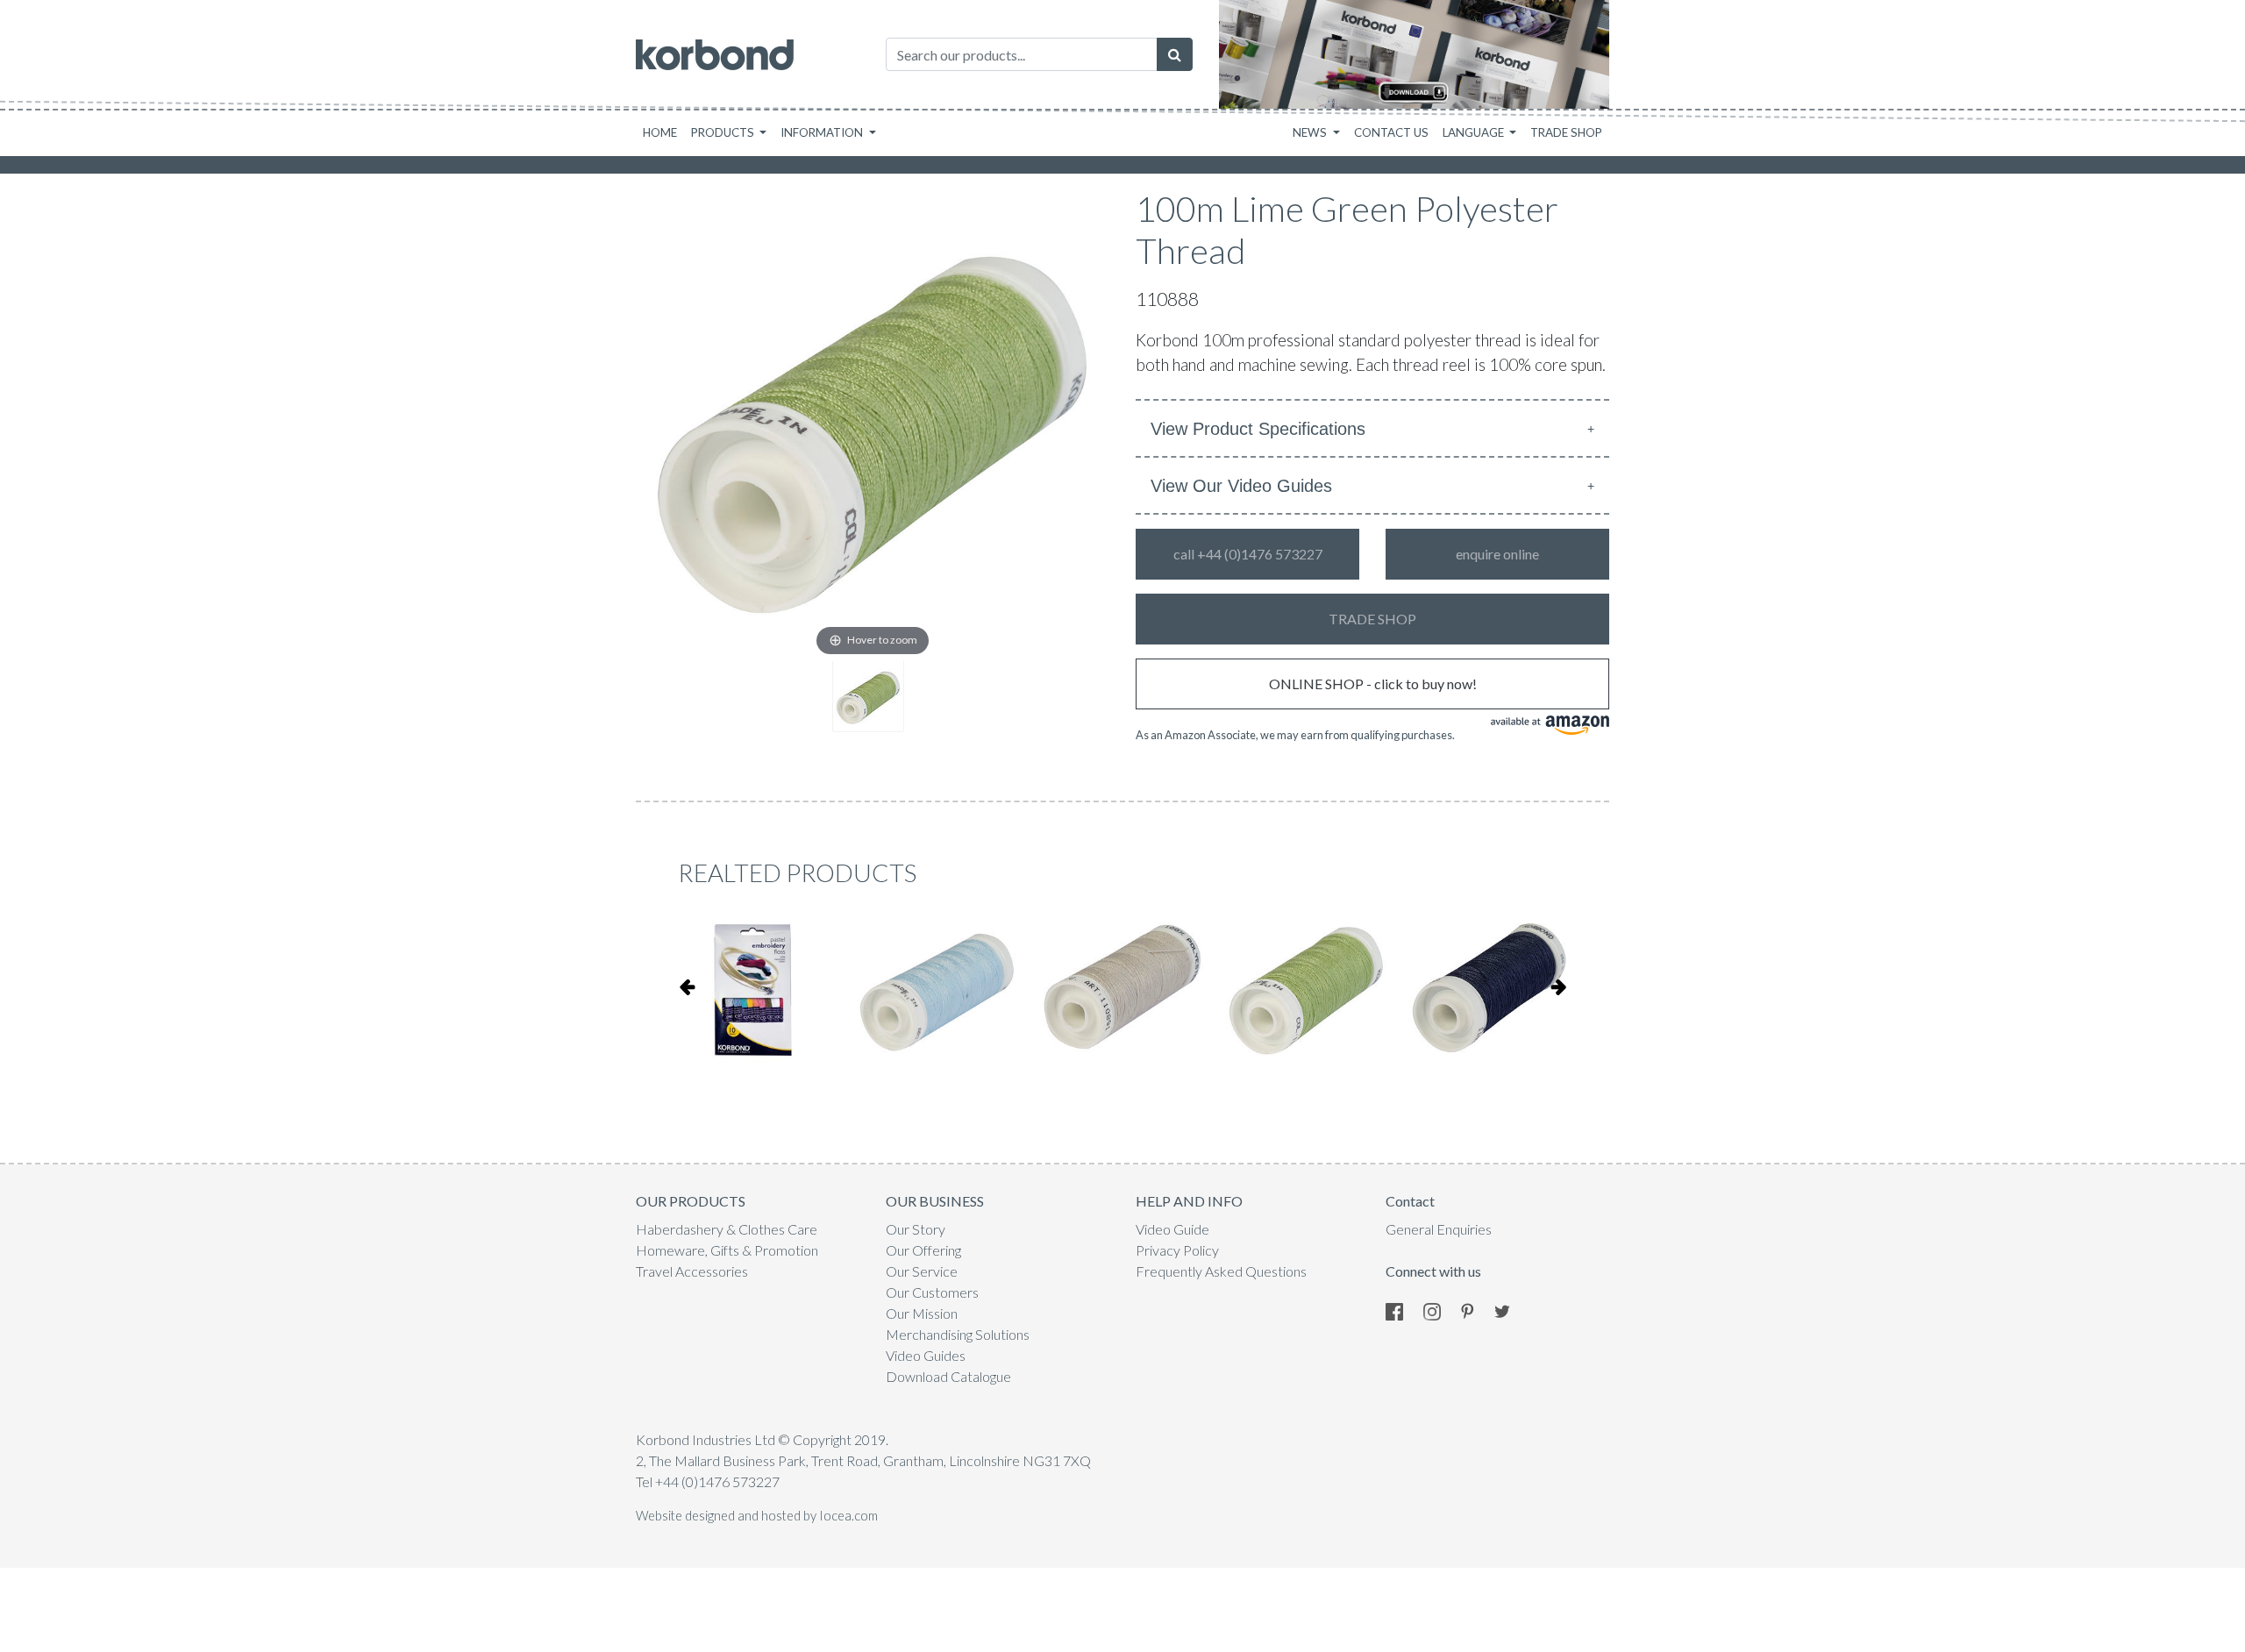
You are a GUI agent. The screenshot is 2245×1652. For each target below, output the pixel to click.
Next (1558, 986)
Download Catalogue (948, 1376)
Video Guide (1172, 1229)
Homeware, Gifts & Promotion (727, 1250)
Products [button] (724, 132)
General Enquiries (1439, 1229)
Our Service (922, 1271)
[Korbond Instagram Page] (1441, 1310)
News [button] (1311, 132)
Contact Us (1391, 132)
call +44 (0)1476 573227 (1248, 554)
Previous (687, 986)
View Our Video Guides (1241, 486)
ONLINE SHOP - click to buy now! (1373, 684)
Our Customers (932, 1292)
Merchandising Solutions (958, 1334)
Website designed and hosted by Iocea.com (757, 1516)
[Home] (715, 55)
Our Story (916, 1229)
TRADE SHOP (1372, 619)
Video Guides (926, 1355)
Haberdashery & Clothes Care (727, 1229)
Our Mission (922, 1313)
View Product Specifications (1258, 429)
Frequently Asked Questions (1221, 1271)
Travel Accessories (692, 1271)
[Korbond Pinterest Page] (1476, 1310)
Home (660, 132)
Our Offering (923, 1250)
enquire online (1497, 554)
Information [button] (823, 132)
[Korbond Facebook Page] (1403, 1310)
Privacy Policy (1177, 1250)
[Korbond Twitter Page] (1511, 1310)
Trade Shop (1566, 132)
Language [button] (1475, 132)
